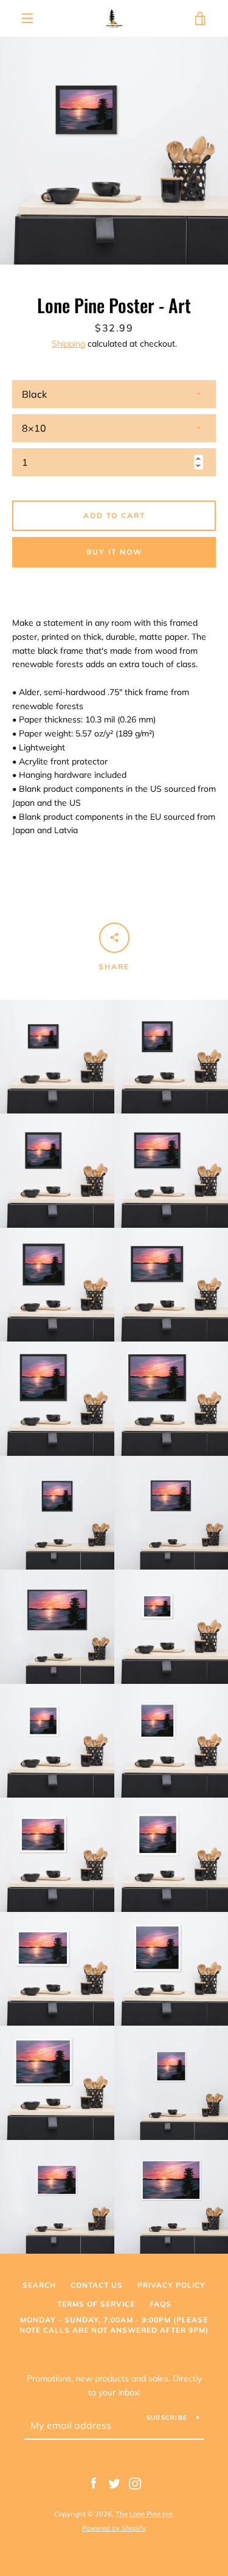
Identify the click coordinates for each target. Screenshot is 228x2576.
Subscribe (167, 2418)
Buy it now (114, 552)
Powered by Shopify (114, 2528)
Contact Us (97, 2285)
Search (39, 2285)
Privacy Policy (171, 2285)
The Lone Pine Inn (144, 2514)
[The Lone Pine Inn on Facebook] (94, 2483)
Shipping (68, 344)
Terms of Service (96, 2304)
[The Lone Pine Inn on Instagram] (135, 2483)
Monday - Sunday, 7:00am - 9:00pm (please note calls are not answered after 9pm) (114, 2325)
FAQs (161, 2304)
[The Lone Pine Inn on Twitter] (114, 2483)
